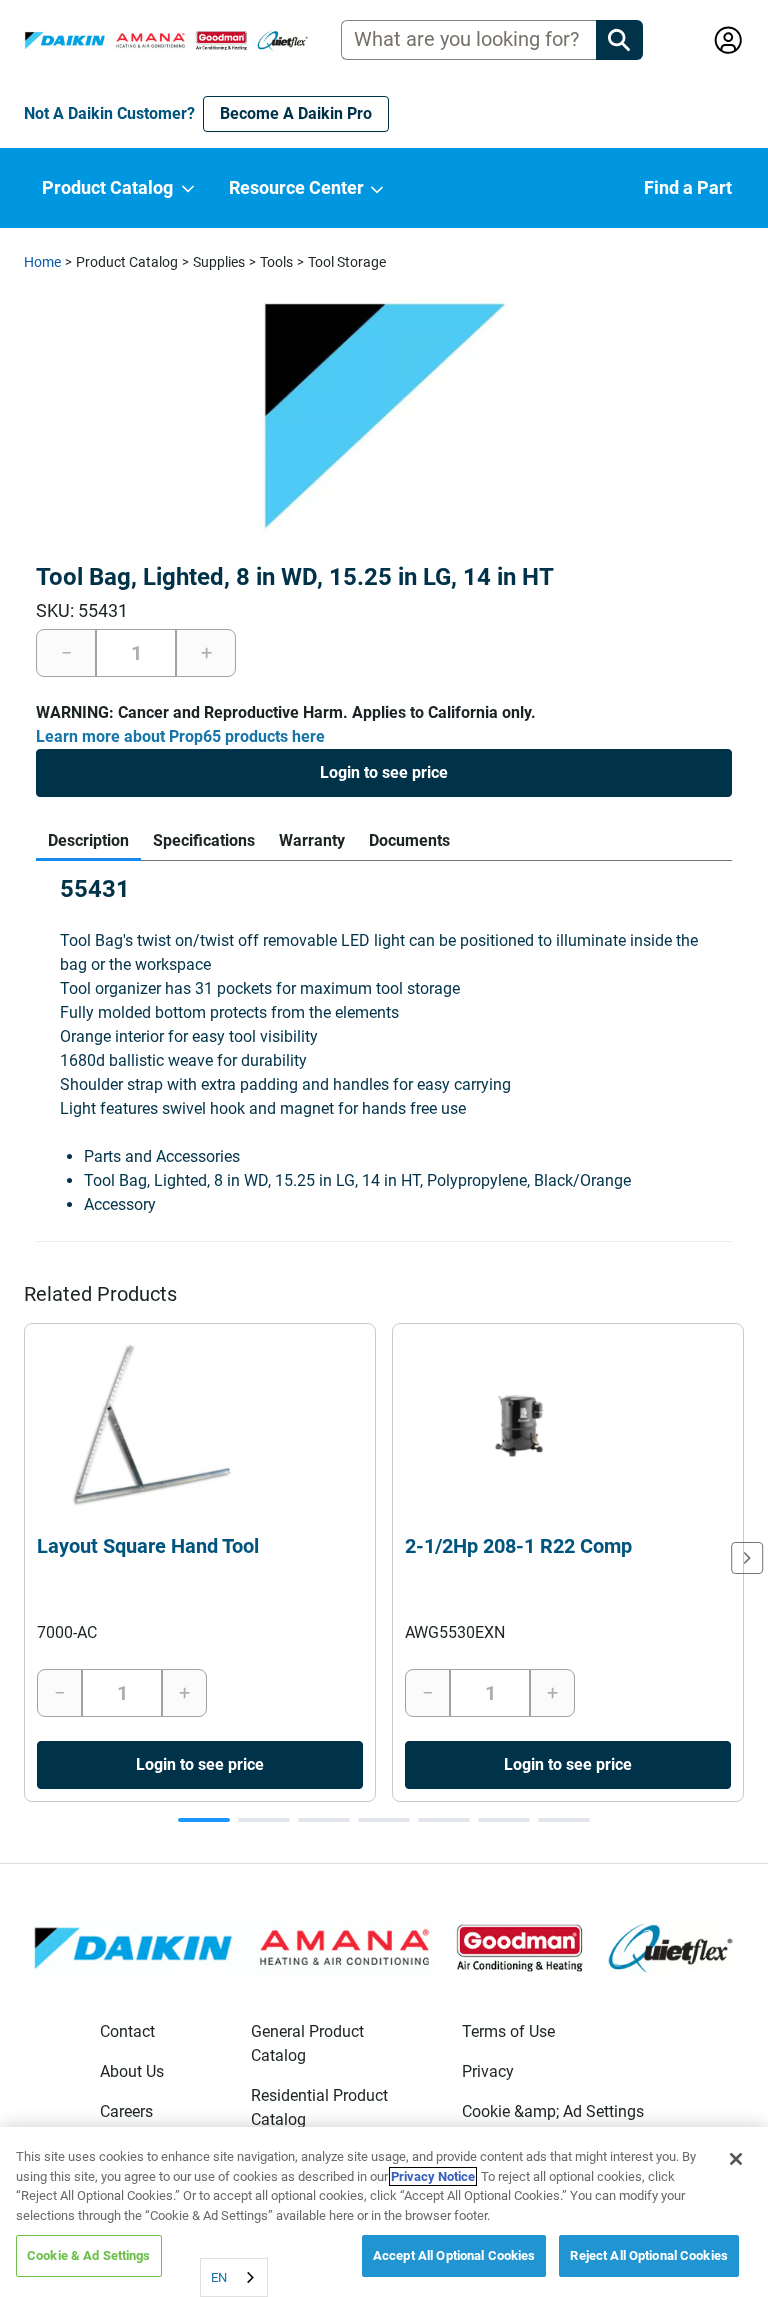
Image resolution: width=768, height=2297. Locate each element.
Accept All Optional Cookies (454, 2255)
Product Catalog (127, 262)
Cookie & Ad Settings (89, 2255)
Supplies (219, 262)
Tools (276, 262)
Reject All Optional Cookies (649, 2255)
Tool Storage (347, 262)
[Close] (736, 2159)
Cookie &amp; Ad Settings (553, 2111)
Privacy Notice (433, 2176)
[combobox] (234, 2277)
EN (219, 2277)
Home (42, 262)
